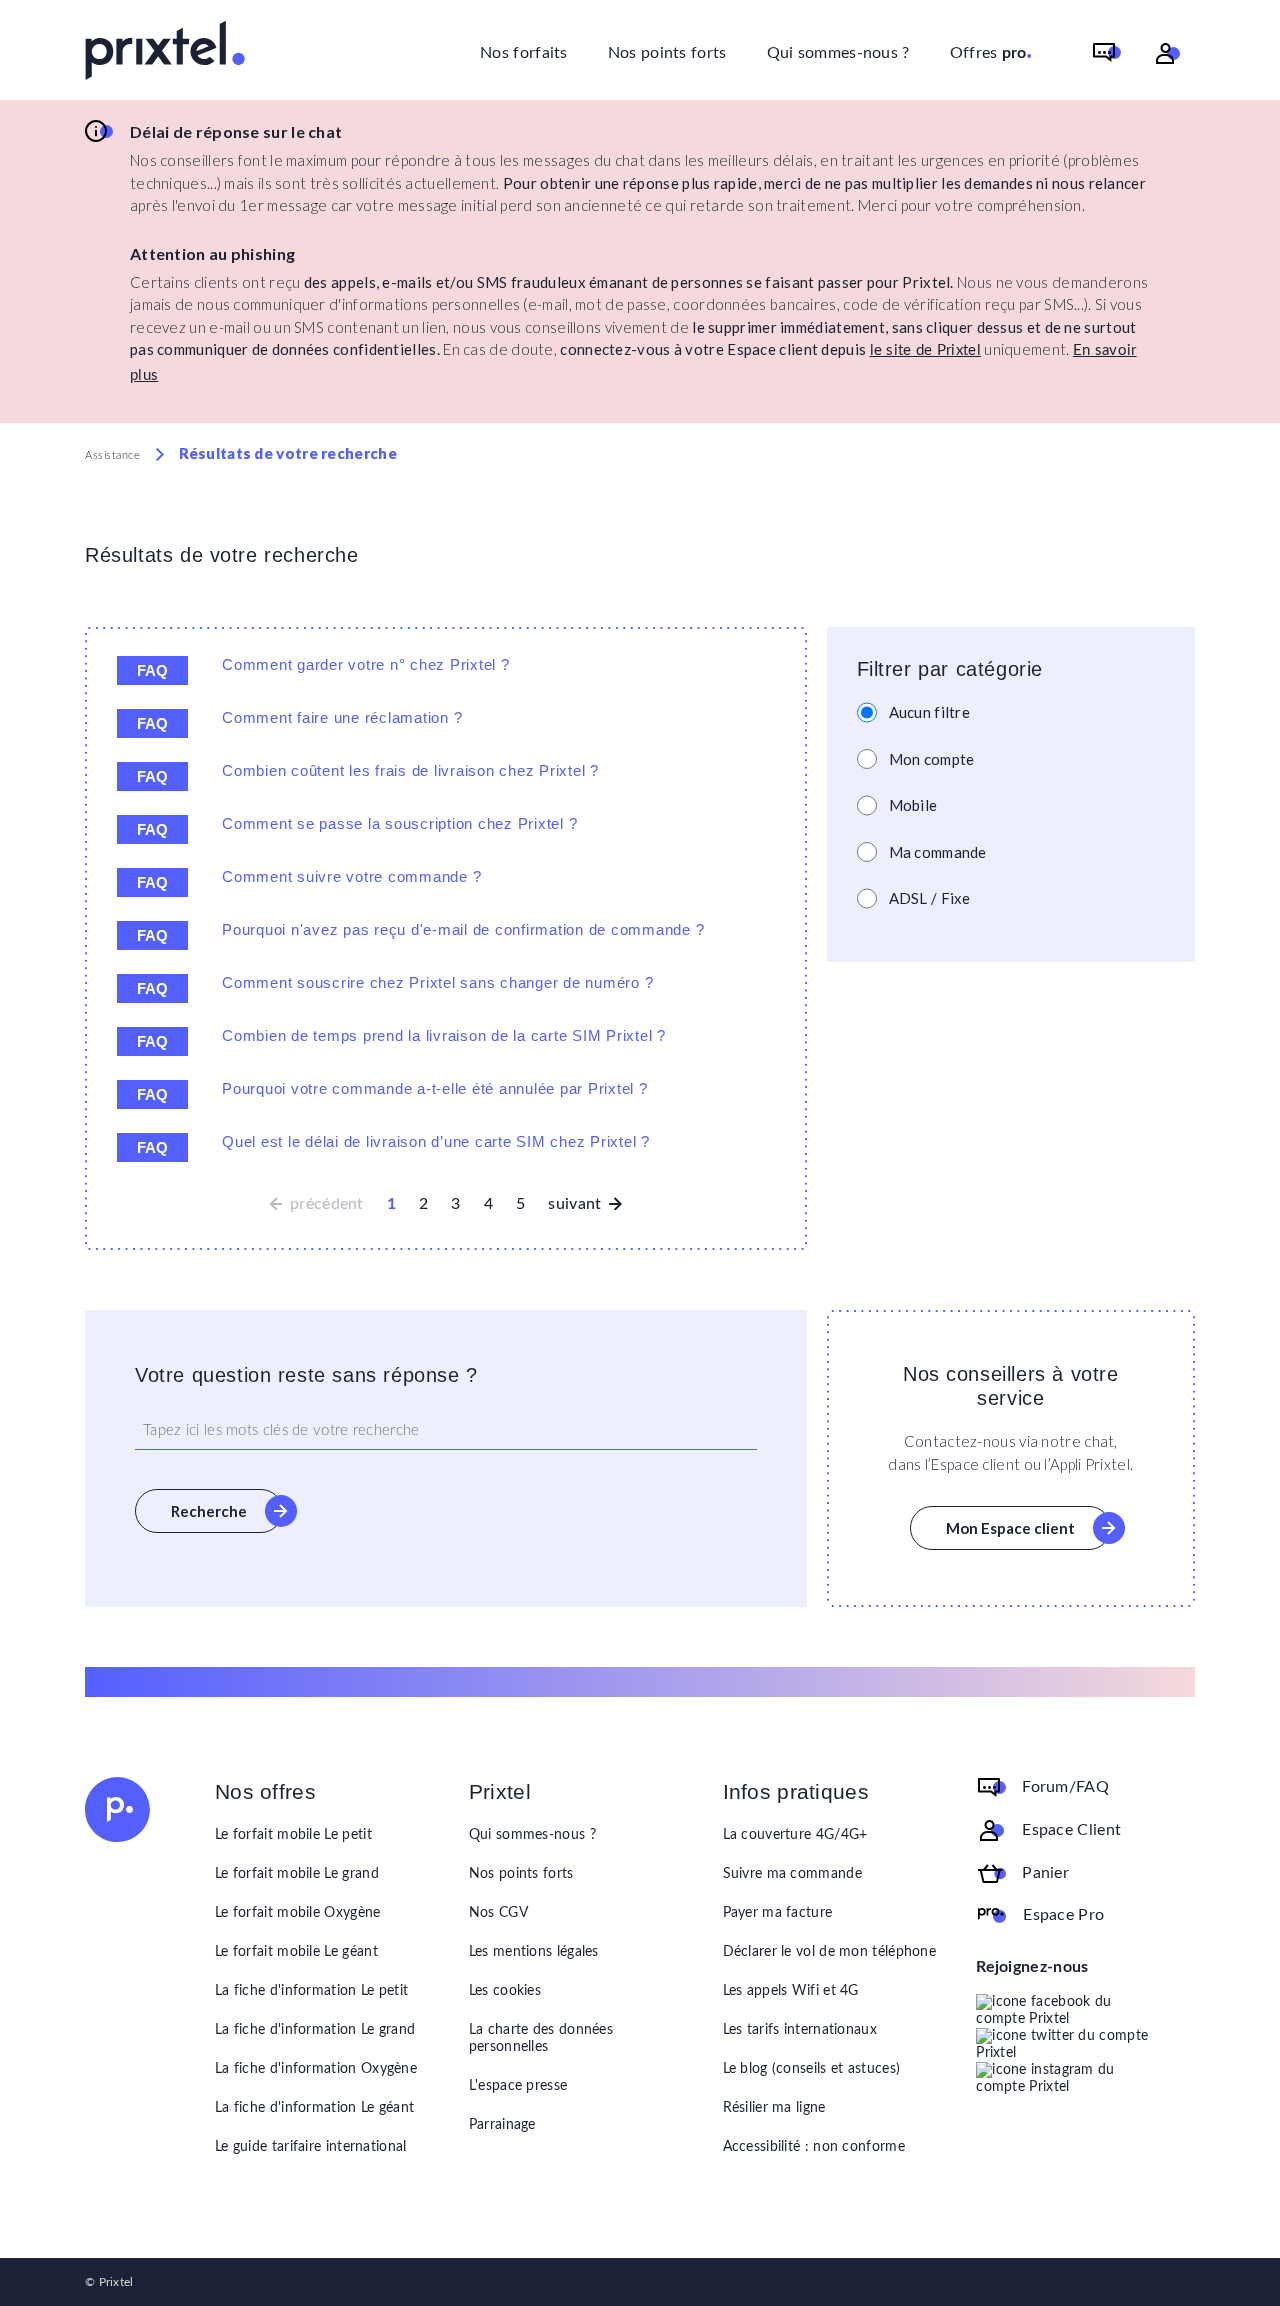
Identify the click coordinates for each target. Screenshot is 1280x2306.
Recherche (209, 1511)
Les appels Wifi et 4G (791, 1991)
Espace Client (1071, 1830)
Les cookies (505, 1991)
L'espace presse (518, 2086)
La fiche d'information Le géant (314, 2108)
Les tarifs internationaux (800, 2030)
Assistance (113, 455)
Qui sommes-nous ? (838, 53)
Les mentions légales (534, 1952)
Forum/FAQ (1065, 1787)
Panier (1045, 1873)
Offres (991, 51)
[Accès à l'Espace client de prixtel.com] (1168, 53)
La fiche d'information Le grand (315, 2030)
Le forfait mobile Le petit (293, 1835)
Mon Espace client (1010, 1528)
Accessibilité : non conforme (814, 2147)
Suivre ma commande (792, 1874)
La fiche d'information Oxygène (316, 2069)
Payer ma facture (778, 1913)
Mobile (913, 805)
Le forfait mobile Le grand (297, 1874)
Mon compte (932, 759)
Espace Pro (1063, 1915)
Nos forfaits (524, 53)
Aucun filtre (930, 712)
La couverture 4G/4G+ (795, 1835)
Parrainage (502, 2125)
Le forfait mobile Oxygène (298, 1913)
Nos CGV (498, 1913)
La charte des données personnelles (541, 2038)
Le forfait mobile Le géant (296, 1952)
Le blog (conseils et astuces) (812, 2069)
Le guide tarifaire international (311, 2147)
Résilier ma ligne (774, 2108)
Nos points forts (667, 53)
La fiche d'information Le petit (311, 1991)
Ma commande (938, 852)
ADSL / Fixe (930, 898)
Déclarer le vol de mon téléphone (830, 1952)
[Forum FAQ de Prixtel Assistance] (1107, 53)
